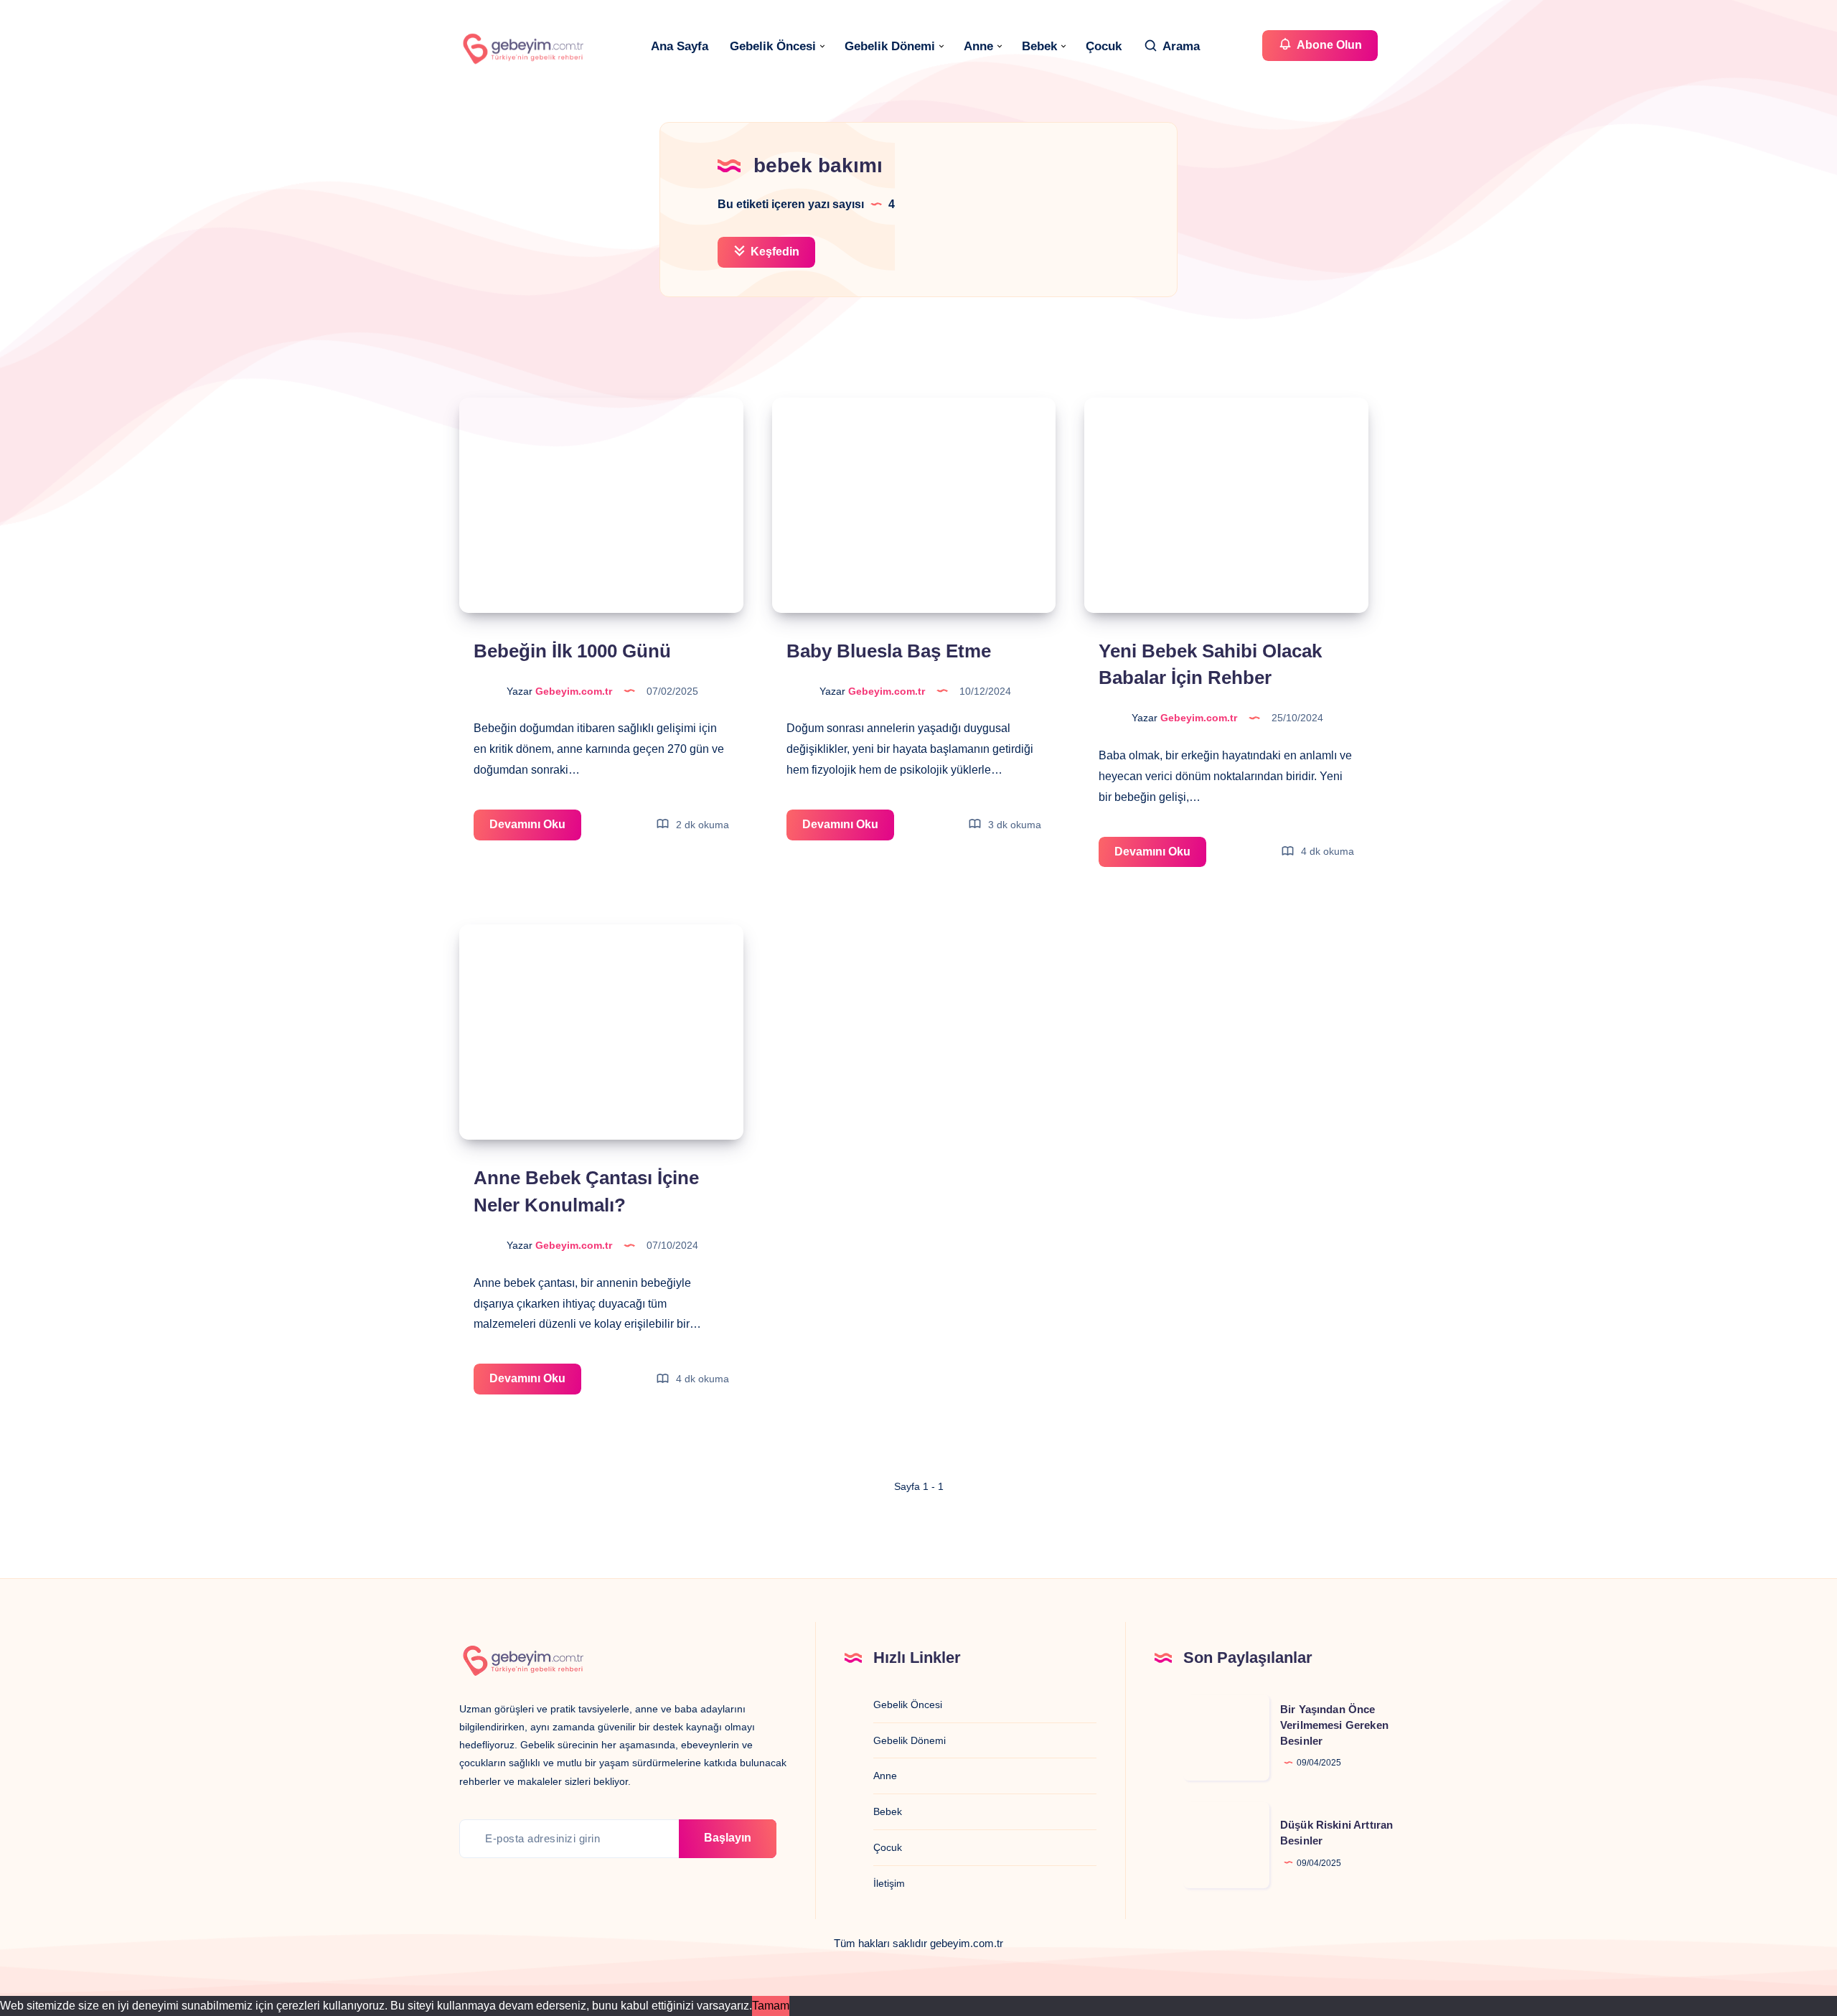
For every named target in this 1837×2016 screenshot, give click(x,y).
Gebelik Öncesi (773, 46)
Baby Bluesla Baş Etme (889, 651)
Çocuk (1104, 46)
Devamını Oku (535, 829)
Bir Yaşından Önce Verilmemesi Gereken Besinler (1334, 1725)
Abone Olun (1328, 45)
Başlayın (728, 1838)
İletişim (889, 1883)
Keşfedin (774, 252)
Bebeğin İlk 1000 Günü (572, 651)
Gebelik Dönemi (890, 46)
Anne (978, 46)
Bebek (1039, 46)
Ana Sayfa (680, 46)
